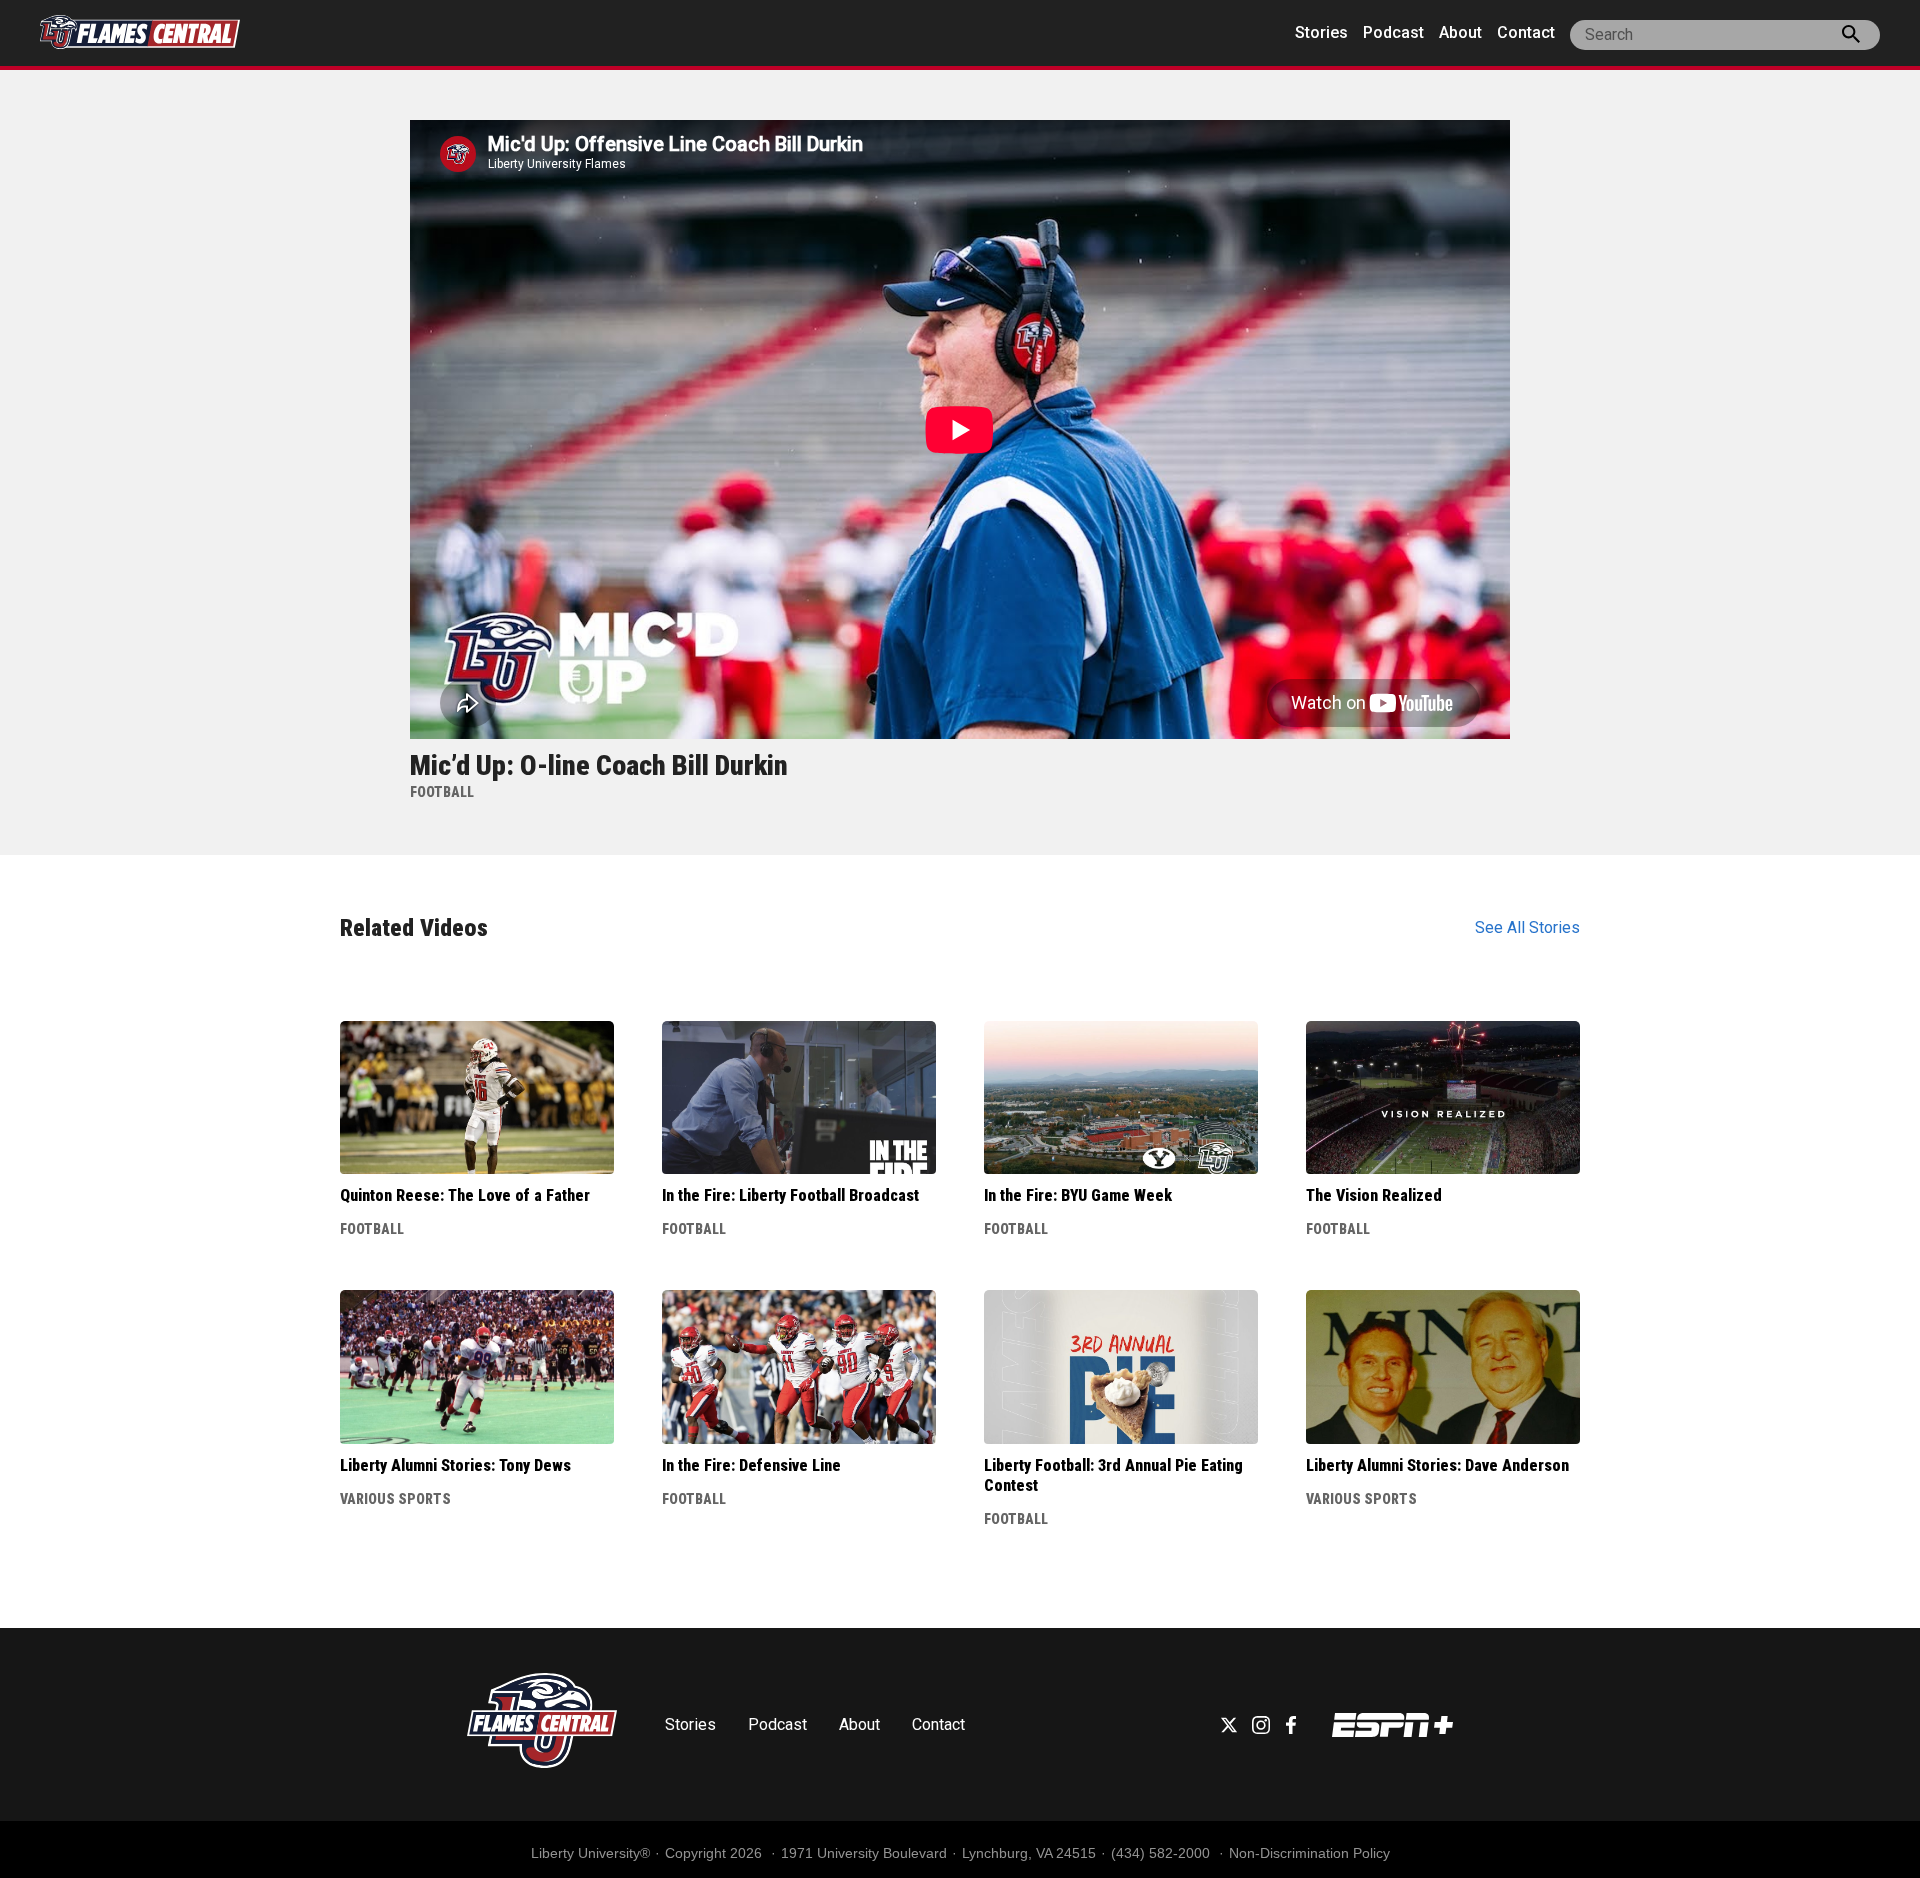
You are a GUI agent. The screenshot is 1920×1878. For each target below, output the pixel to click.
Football (372, 1229)
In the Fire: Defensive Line (751, 1465)
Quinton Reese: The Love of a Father (465, 1195)
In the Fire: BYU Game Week (1078, 1195)
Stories (1321, 32)
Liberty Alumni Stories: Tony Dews (455, 1465)
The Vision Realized (1374, 1195)
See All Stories (1527, 927)
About (1460, 32)
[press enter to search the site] (1851, 38)
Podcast (1393, 32)
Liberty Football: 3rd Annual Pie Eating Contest (1113, 1475)
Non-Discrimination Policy (1309, 1853)
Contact (1526, 32)
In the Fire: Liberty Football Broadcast (790, 1195)
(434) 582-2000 (1162, 1853)
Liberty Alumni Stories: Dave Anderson (1437, 1465)
